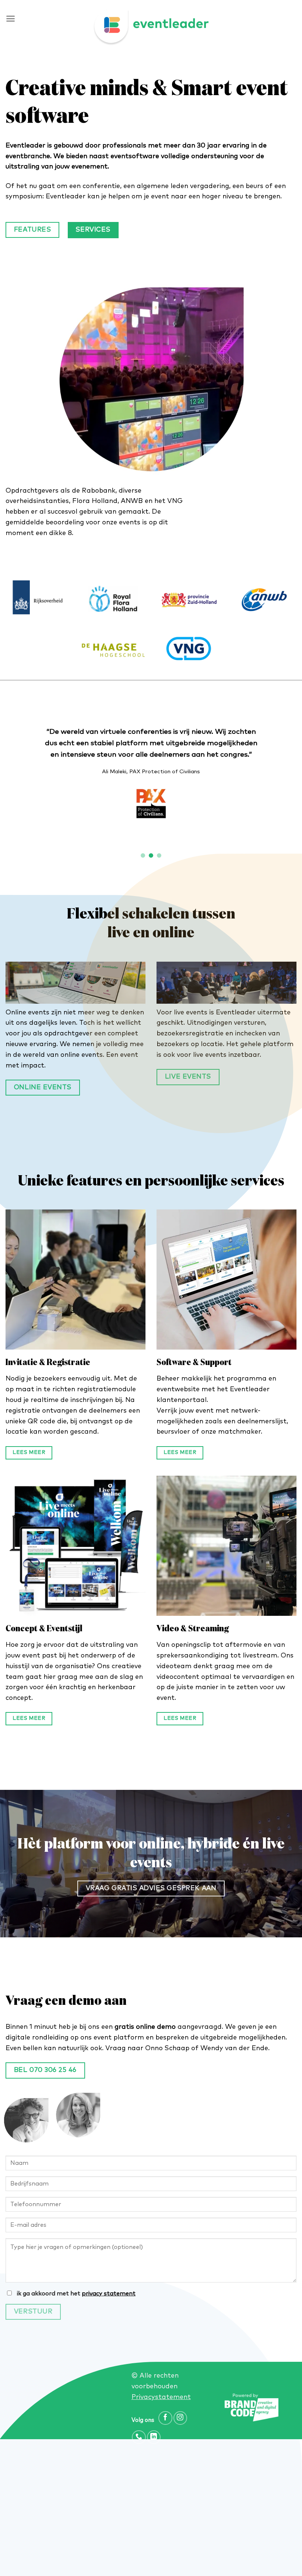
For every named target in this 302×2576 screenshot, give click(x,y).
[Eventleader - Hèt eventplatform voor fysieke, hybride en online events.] (151, 28)
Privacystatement (161, 2397)
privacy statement (109, 2294)
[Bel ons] (139, 2437)
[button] (10, 19)
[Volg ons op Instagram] (180, 2418)
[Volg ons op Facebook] (165, 2418)
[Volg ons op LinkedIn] (154, 2437)
